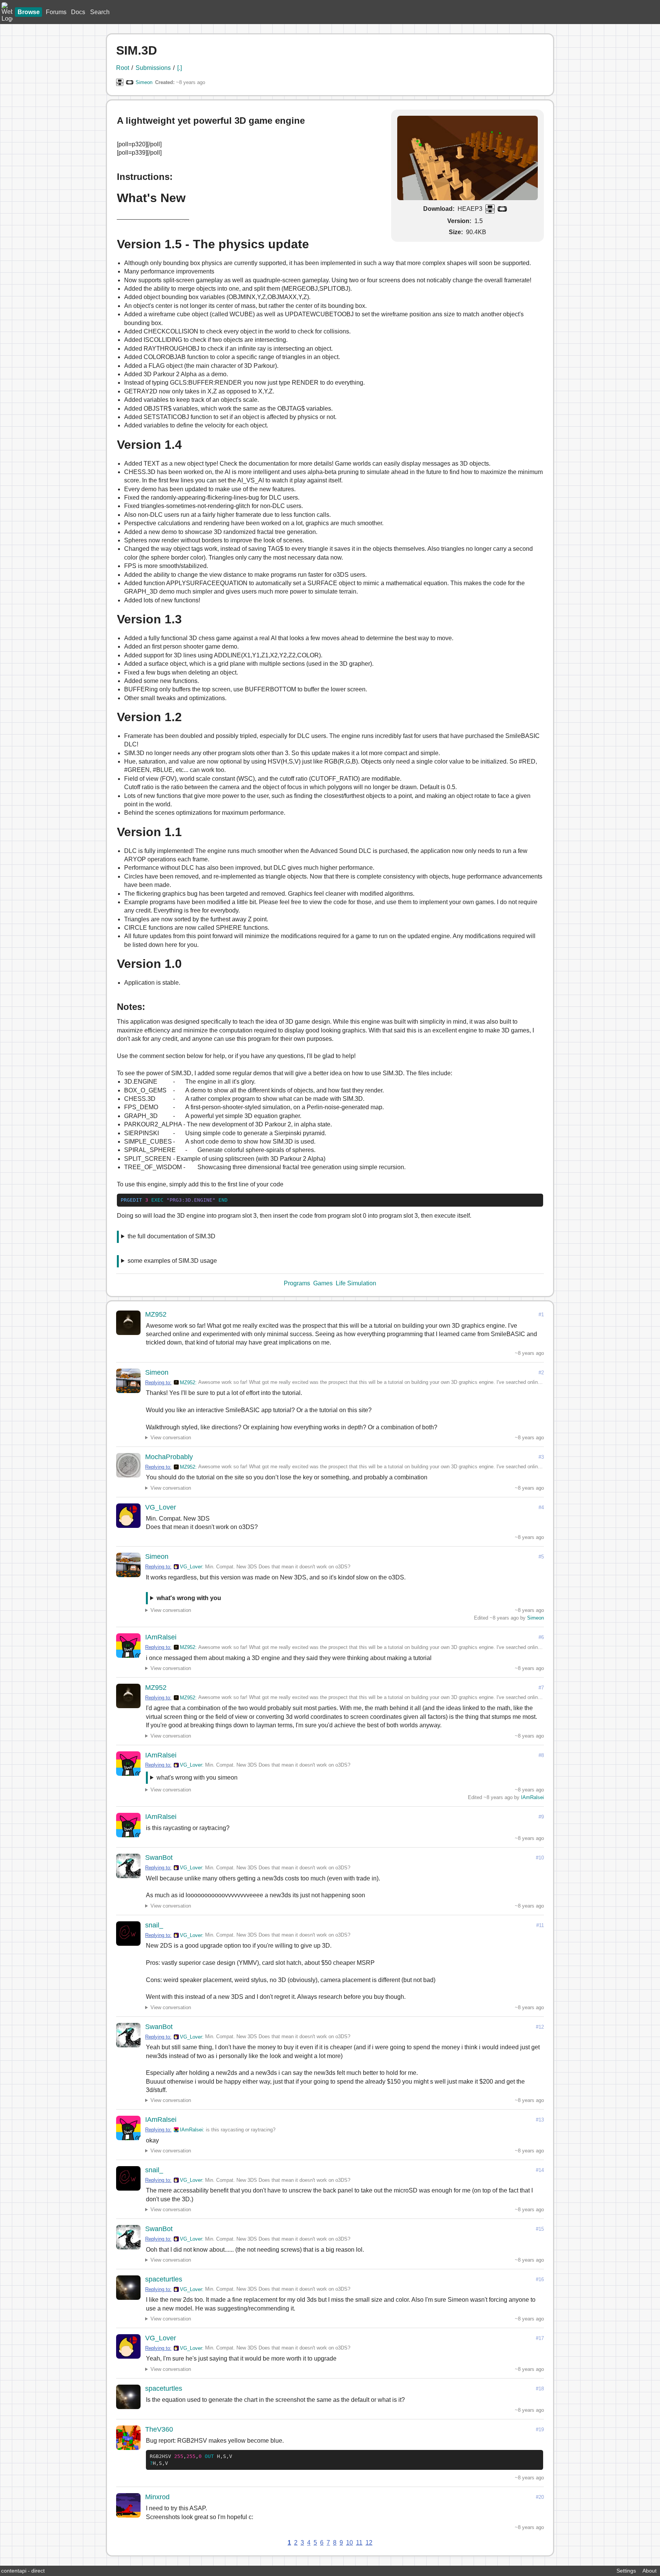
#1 (541, 1315)
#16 (540, 2279)
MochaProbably (169, 1457)
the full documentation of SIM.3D (171, 1236)
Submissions (153, 68)
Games (323, 1283)
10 (349, 2543)
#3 (541, 1457)
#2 (541, 1373)
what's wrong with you (189, 1598)
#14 (540, 2170)
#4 (541, 1507)
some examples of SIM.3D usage (172, 1261)
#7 (541, 1688)
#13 (540, 2120)
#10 (540, 1858)
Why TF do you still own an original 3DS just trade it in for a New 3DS (249, 1599)
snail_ (154, 1925)
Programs (297, 1283)
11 (359, 2543)
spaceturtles (164, 2279)
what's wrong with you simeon (197, 1777)
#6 (541, 1637)
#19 (540, 2430)
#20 (540, 2497)
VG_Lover (161, 1507)
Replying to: (158, 1383)
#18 (540, 2389)
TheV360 (159, 2429)
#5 (541, 1557)
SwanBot (159, 1858)
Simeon (144, 82)
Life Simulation (356, 1283)
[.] (180, 68)
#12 (540, 2027)
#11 (540, 1925)
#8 (541, 1755)
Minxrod (157, 2497)
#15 (540, 2229)
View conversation (171, 1438)
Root (123, 68)
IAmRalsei (161, 1637)
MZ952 (156, 1314)
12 (369, 2543)
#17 (540, 2338)
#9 (541, 1817)
